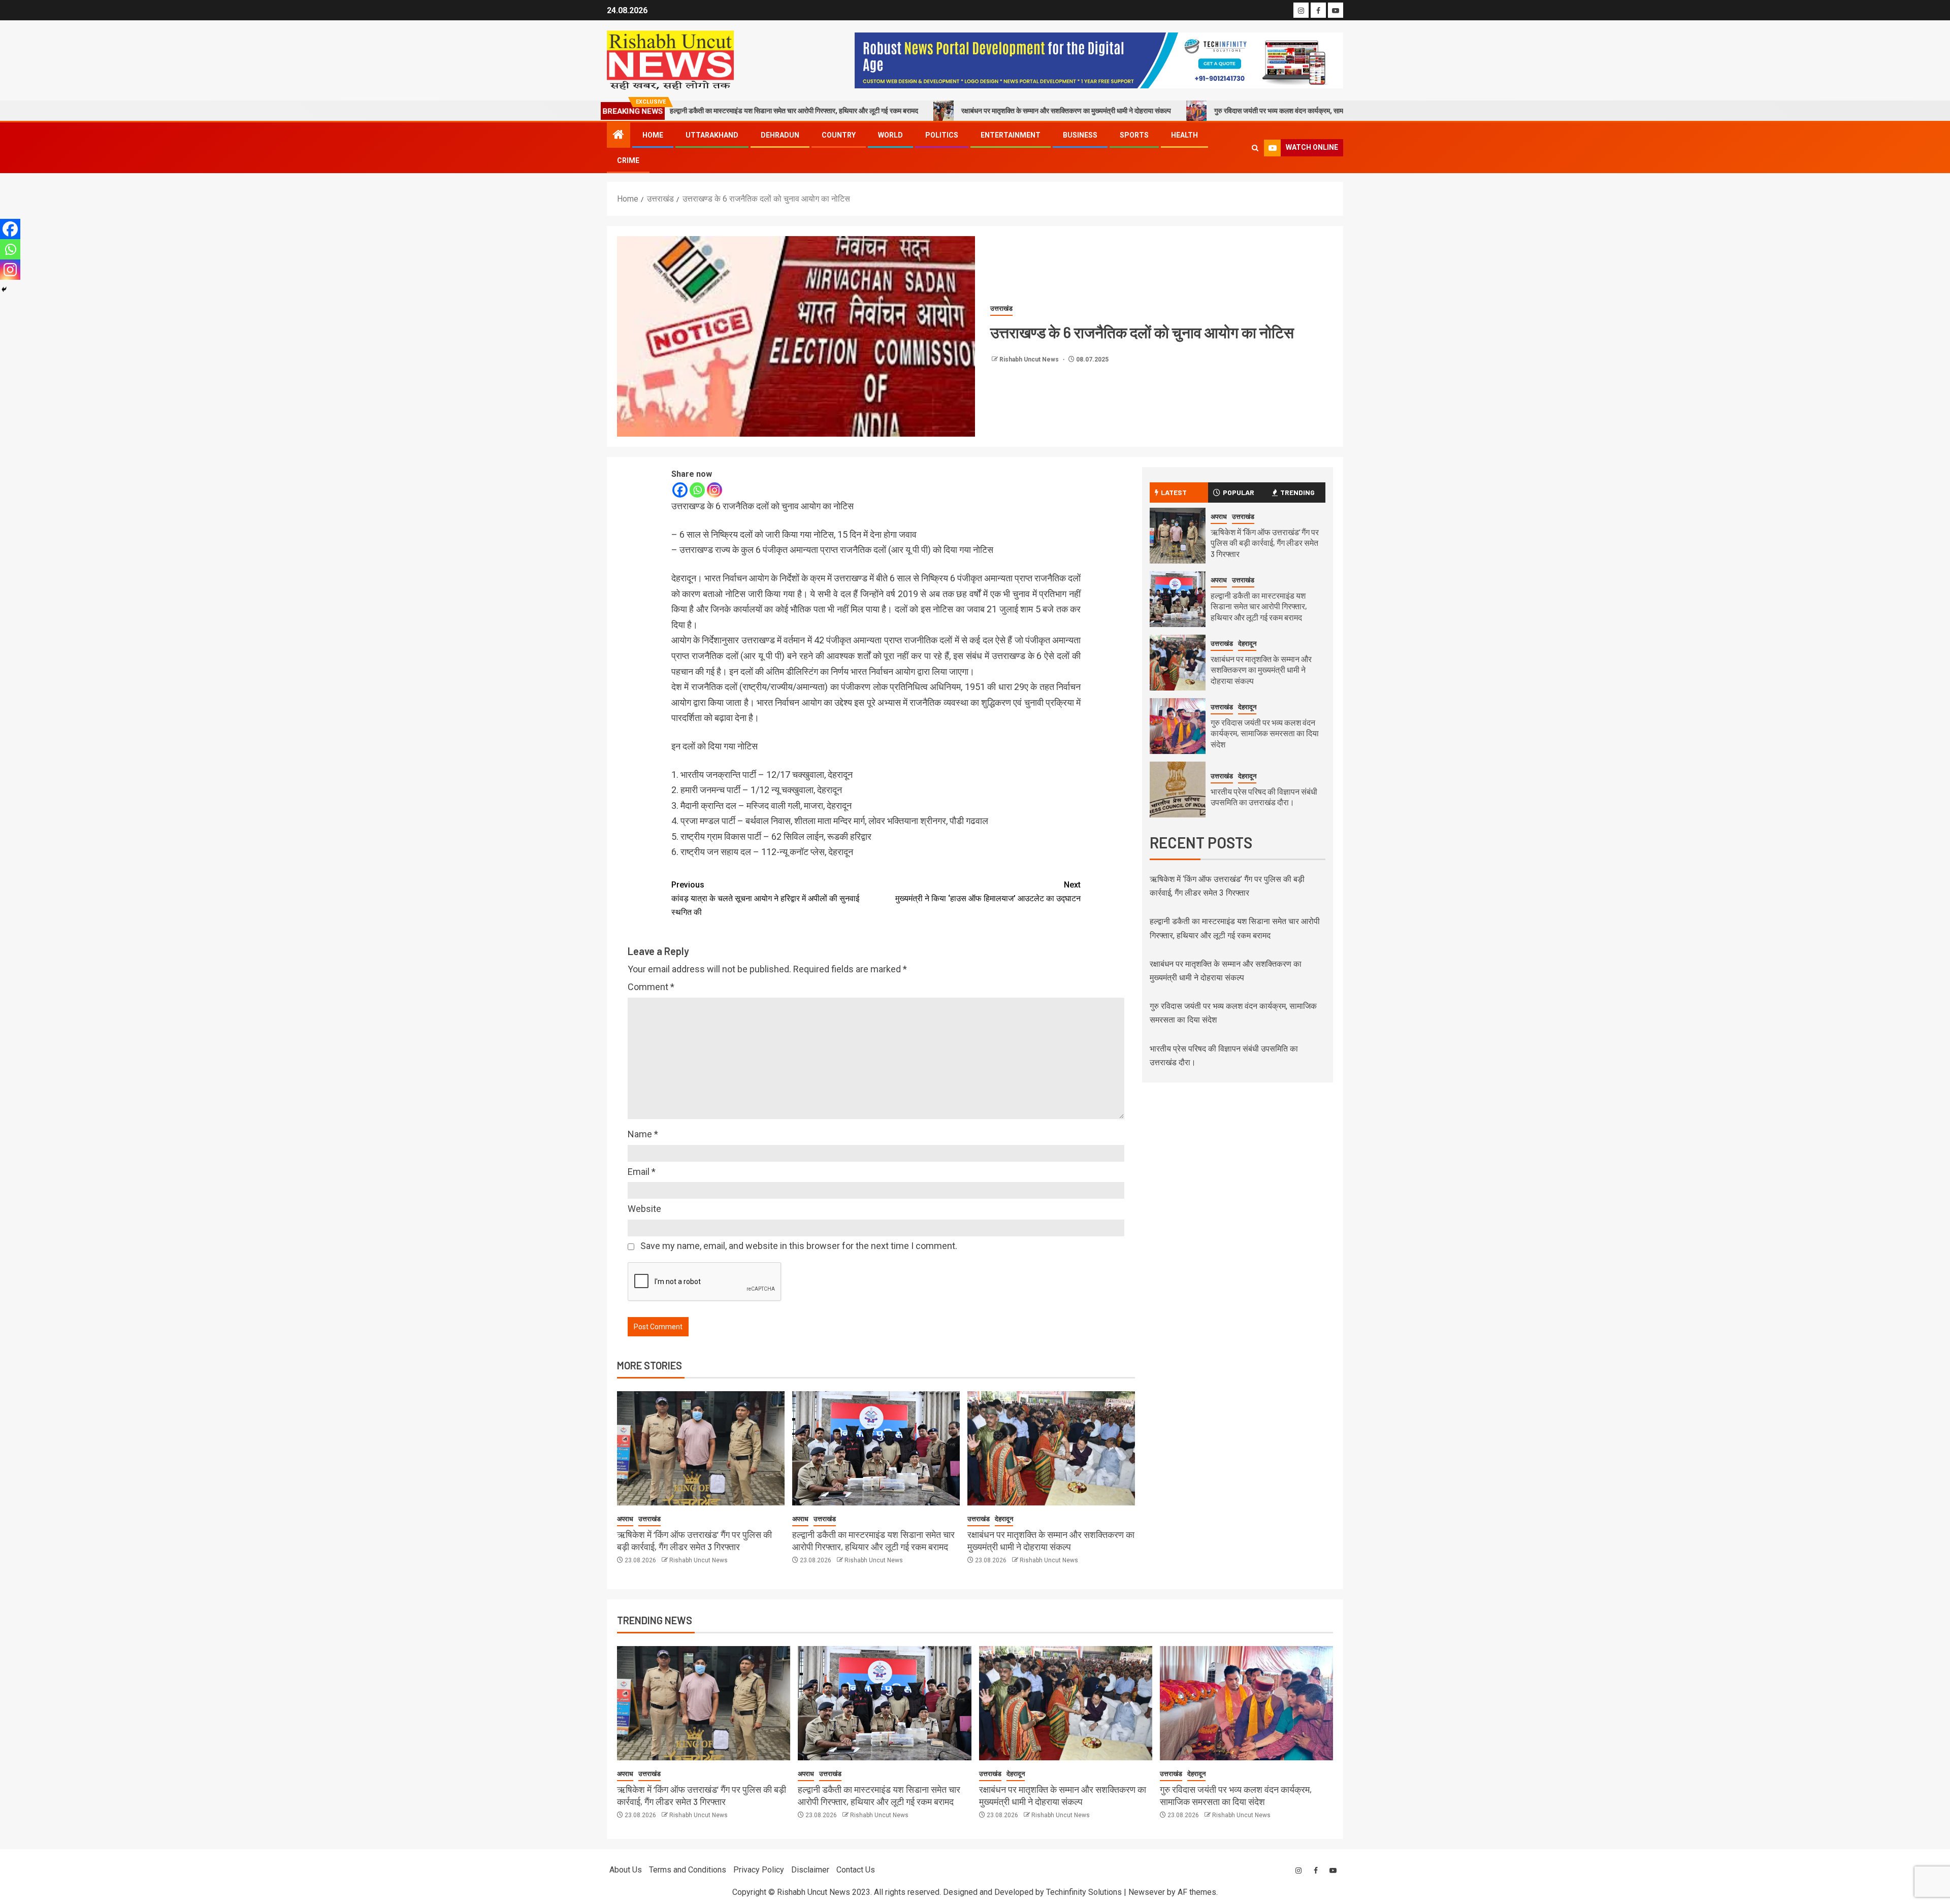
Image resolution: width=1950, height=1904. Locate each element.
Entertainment (1011, 135)
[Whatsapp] (697, 490)
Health (1184, 135)
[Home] (619, 136)
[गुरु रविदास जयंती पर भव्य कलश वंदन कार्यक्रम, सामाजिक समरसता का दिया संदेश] (1178, 726)
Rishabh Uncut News (1030, 359)
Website (644, 1209)
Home (653, 135)
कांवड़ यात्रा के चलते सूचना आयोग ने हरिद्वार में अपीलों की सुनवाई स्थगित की (765, 898)
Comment (651, 987)
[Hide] (4, 289)
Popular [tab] (1239, 492)
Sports (1134, 135)
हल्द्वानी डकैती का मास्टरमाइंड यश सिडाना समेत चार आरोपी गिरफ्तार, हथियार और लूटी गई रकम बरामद (1259, 606)
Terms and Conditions (688, 1870)
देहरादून (1004, 1519)
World (890, 135)
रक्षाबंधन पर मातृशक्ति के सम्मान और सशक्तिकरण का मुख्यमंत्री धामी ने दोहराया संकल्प (940, 111)
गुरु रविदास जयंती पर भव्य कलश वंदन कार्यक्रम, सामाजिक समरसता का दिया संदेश (1188, 111)
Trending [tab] (1297, 492)
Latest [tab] (1174, 492)
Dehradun (780, 135)
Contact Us (856, 1870)
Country (839, 135)
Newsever (1147, 1892)
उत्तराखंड (1001, 308)
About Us (626, 1870)
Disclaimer (810, 1870)
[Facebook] (680, 490)
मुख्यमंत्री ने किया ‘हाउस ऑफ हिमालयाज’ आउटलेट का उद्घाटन (988, 892)
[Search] (1255, 148)
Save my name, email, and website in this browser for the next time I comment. (799, 1246)
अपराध (625, 1519)
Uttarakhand (712, 135)
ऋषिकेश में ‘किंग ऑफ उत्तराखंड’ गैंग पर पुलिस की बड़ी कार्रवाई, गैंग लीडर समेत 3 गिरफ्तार (1265, 543)
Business (1080, 135)
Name (643, 1134)
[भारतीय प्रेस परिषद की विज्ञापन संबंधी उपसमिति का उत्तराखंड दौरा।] (1178, 790)
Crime (628, 160)
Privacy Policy (759, 1870)
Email (642, 1172)
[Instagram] (714, 490)
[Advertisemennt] (1099, 60)
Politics (942, 135)
